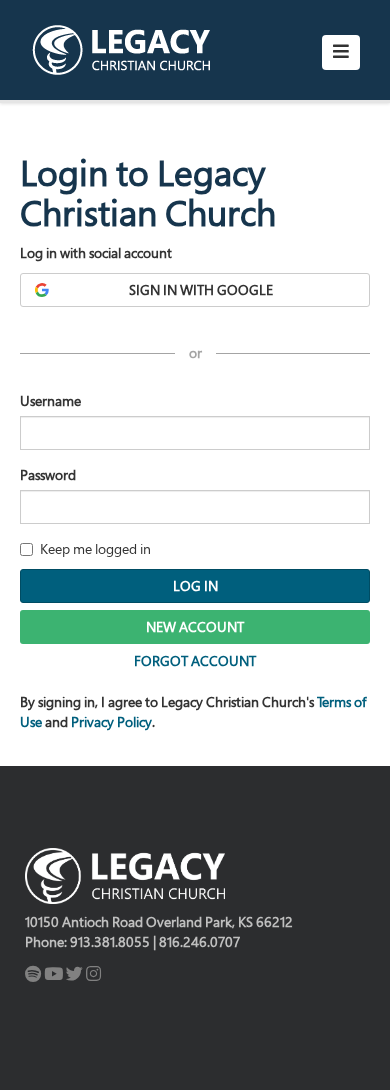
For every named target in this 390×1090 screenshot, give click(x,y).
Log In (195, 585)
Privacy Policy (111, 721)
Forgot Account (195, 660)
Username (50, 400)
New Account (195, 626)
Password (48, 474)
